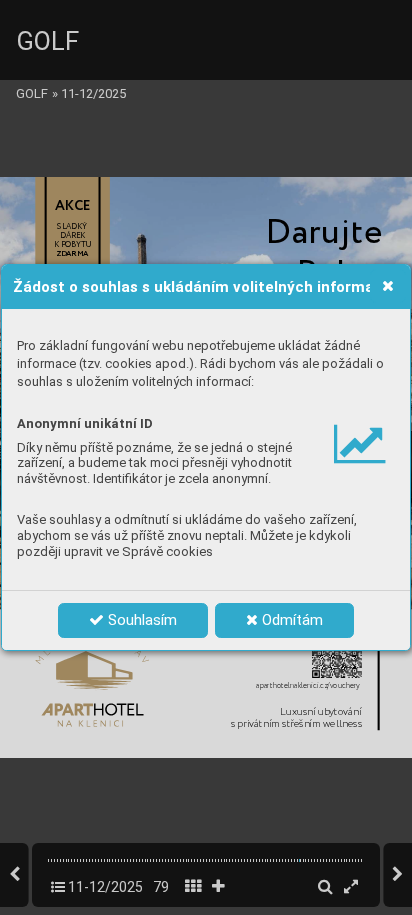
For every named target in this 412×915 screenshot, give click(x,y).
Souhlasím (140, 620)
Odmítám (290, 620)
